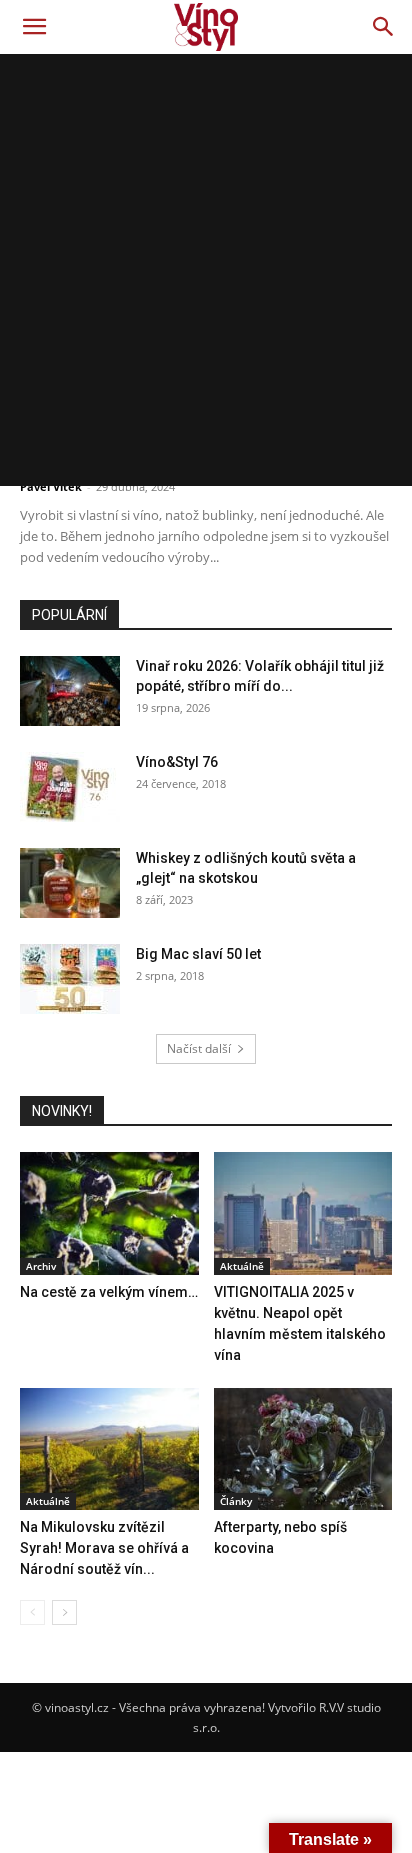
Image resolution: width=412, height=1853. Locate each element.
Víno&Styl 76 (177, 762)
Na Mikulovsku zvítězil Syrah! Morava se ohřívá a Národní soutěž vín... (104, 1548)
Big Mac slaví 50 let (198, 954)
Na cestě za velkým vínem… (109, 1292)
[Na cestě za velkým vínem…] (109, 1213)
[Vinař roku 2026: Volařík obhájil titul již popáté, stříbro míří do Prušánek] (70, 691)
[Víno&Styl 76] (70, 787)
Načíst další (199, 1048)
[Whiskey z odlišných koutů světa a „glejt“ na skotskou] (70, 883)
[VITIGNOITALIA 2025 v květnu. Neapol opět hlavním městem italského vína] (303, 1213)
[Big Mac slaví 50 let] (70, 979)
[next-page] (64, 1612)
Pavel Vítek (51, 486)
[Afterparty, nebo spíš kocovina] (303, 1449)
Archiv (41, 1266)
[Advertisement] (206, 270)
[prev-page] (32, 1612)
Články (236, 1501)
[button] (34, 27)
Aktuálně (242, 1266)
